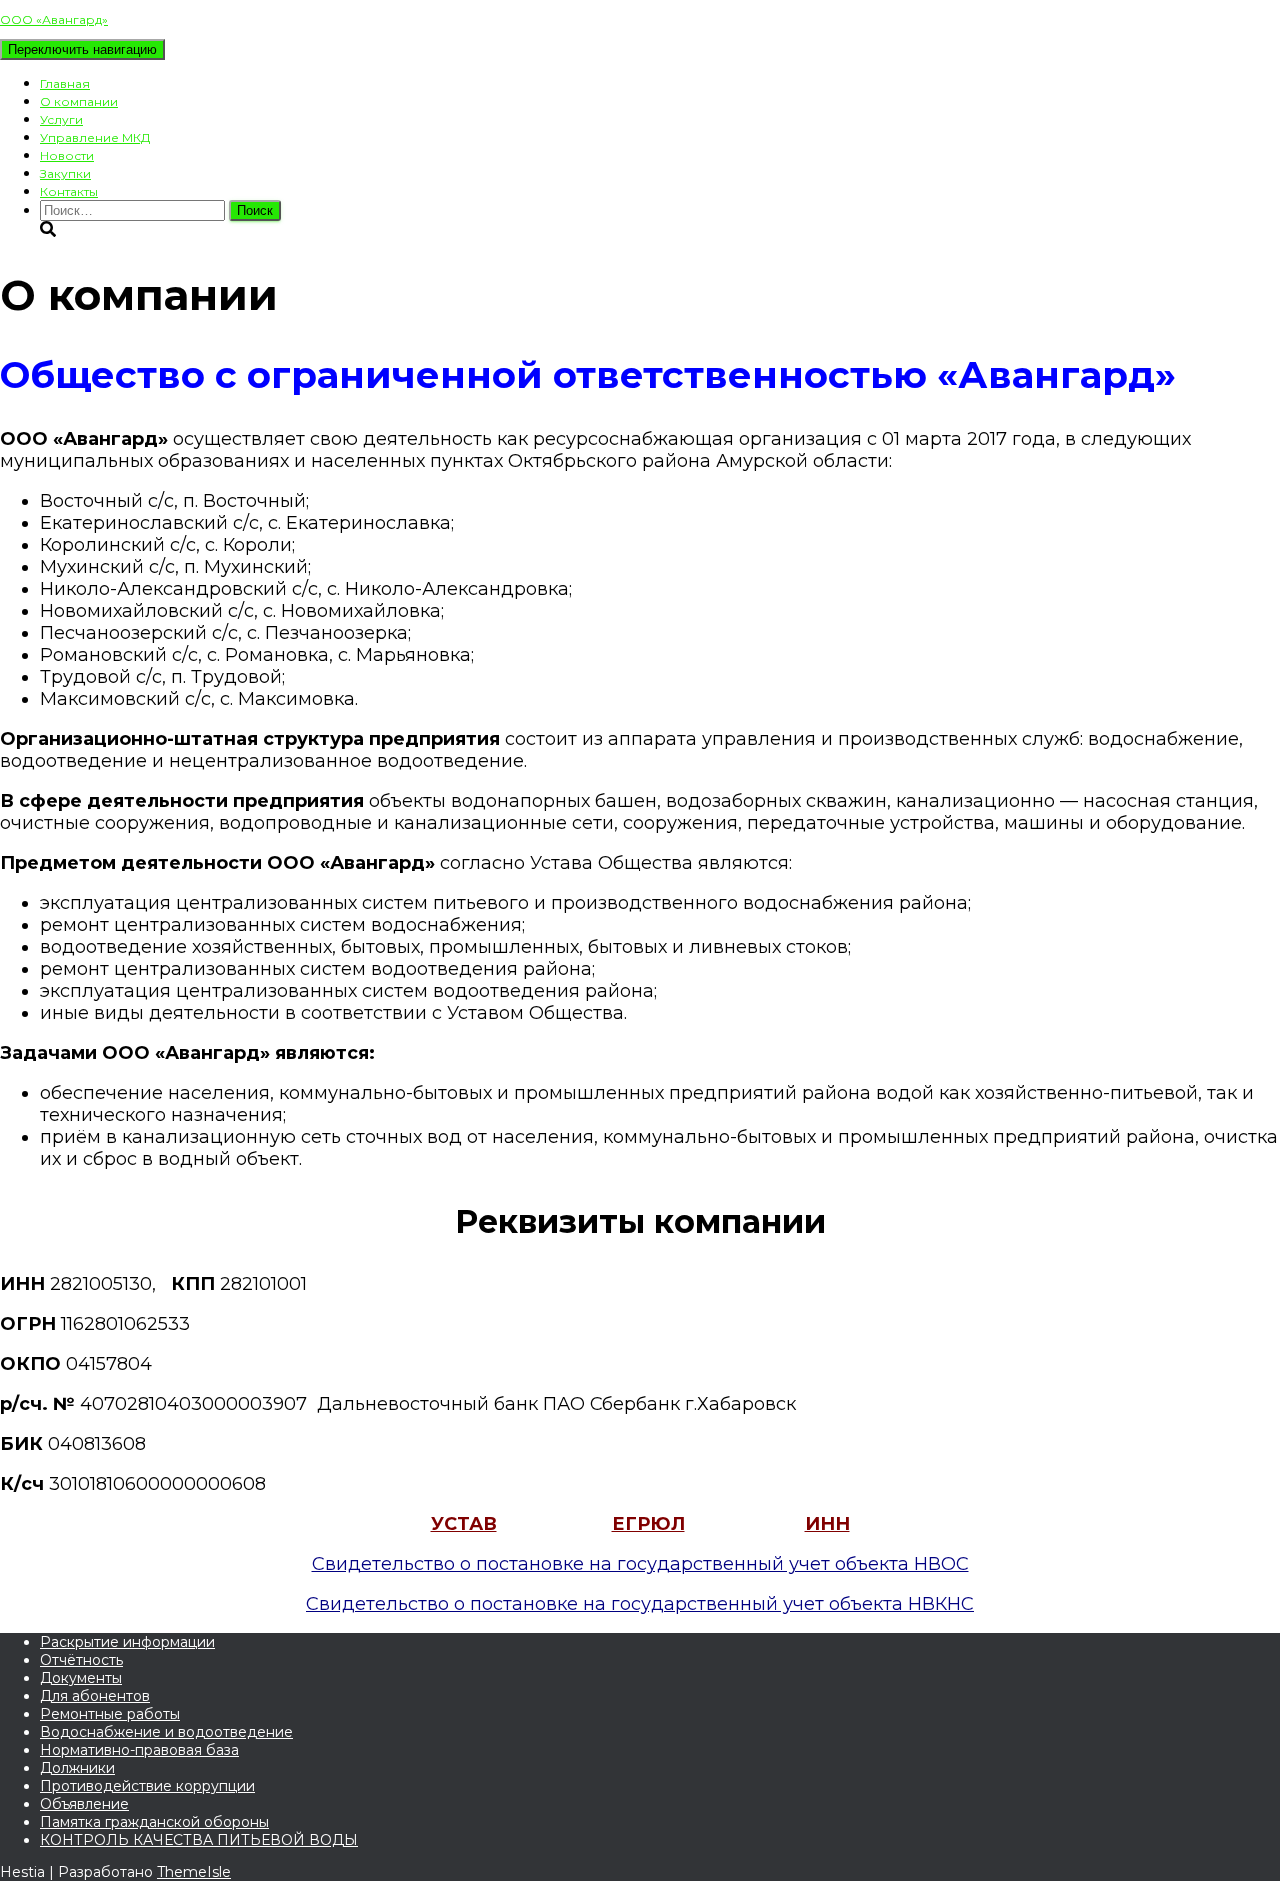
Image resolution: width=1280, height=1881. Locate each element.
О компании (79, 101)
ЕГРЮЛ (648, 1524)
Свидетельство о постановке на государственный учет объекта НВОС (640, 1564)
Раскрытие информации (127, 1642)
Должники (77, 1768)
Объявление (84, 1804)
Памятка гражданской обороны (154, 1822)
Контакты (69, 191)
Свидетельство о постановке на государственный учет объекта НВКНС (640, 1604)
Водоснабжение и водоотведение (166, 1732)
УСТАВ (464, 1524)
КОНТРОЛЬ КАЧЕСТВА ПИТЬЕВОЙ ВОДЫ (199, 1840)
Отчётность (81, 1660)
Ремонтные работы (110, 1714)
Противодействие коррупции (147, 1786)
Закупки (65, 173)
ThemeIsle (194, 1872)
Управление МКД (95, 137)
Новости (67, 155)
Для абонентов (95, 1696)
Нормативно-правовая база (139, 1750)
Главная (65, 83)
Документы (81, 1678)
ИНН (827, 1524)
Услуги (61, 119)
